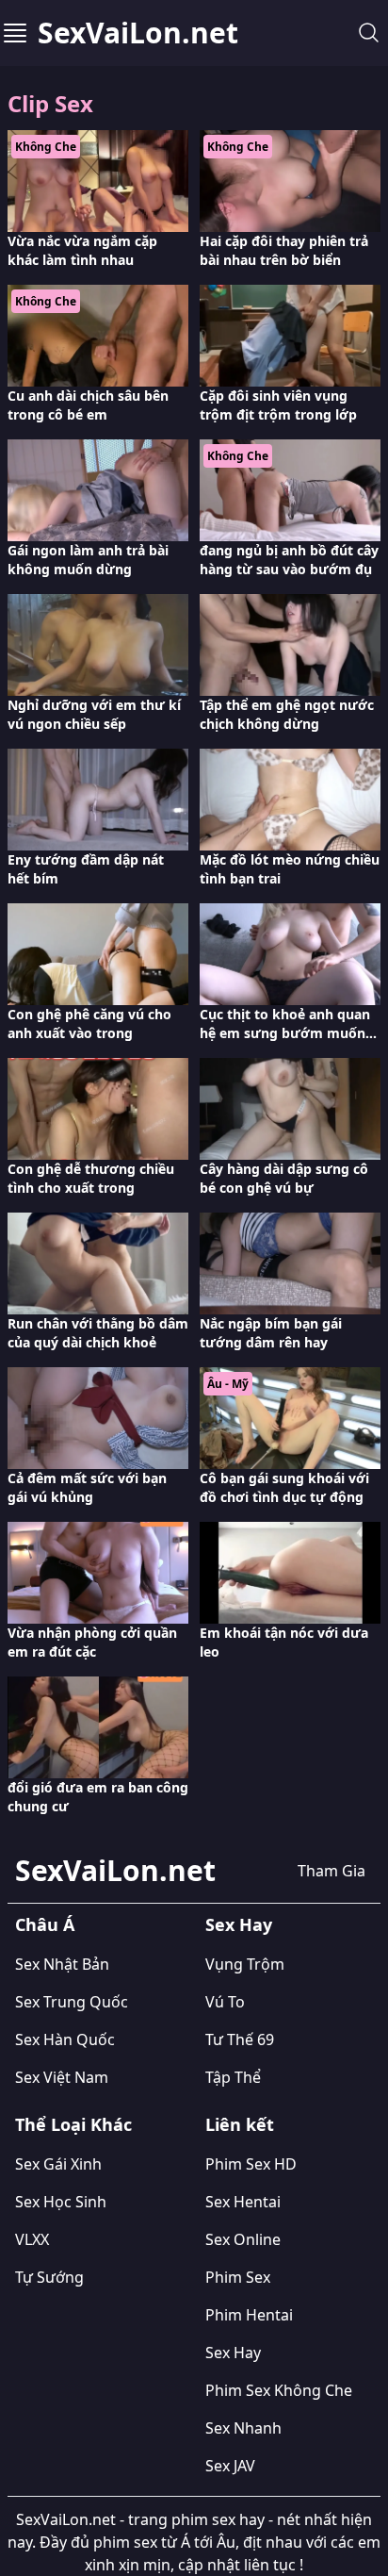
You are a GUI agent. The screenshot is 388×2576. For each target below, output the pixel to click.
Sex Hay (239, 1924)
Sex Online (243, 2239)
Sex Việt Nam (62, 2077)
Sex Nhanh (243, 2428)
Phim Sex (238, 2277)
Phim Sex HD (251, 2164)
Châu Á (45, 1924)
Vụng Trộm (245, 1964)
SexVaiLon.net (138, 33)
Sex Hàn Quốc (65, 2039)
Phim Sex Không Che (279, 2390)
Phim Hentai (249, 2315)
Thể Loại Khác (73, 2124)
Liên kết (240, 2124)
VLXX (32, 2239)
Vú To (225, 2002)
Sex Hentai (243, 2202)
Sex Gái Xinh (58, 2164)
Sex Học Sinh (61, 2202)
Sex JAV (230, 2466)
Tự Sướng (49, 2277)
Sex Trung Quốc (72, 2002)
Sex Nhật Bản (62, 1964)
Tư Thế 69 (240, 2039)
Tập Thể (233, 2077)
